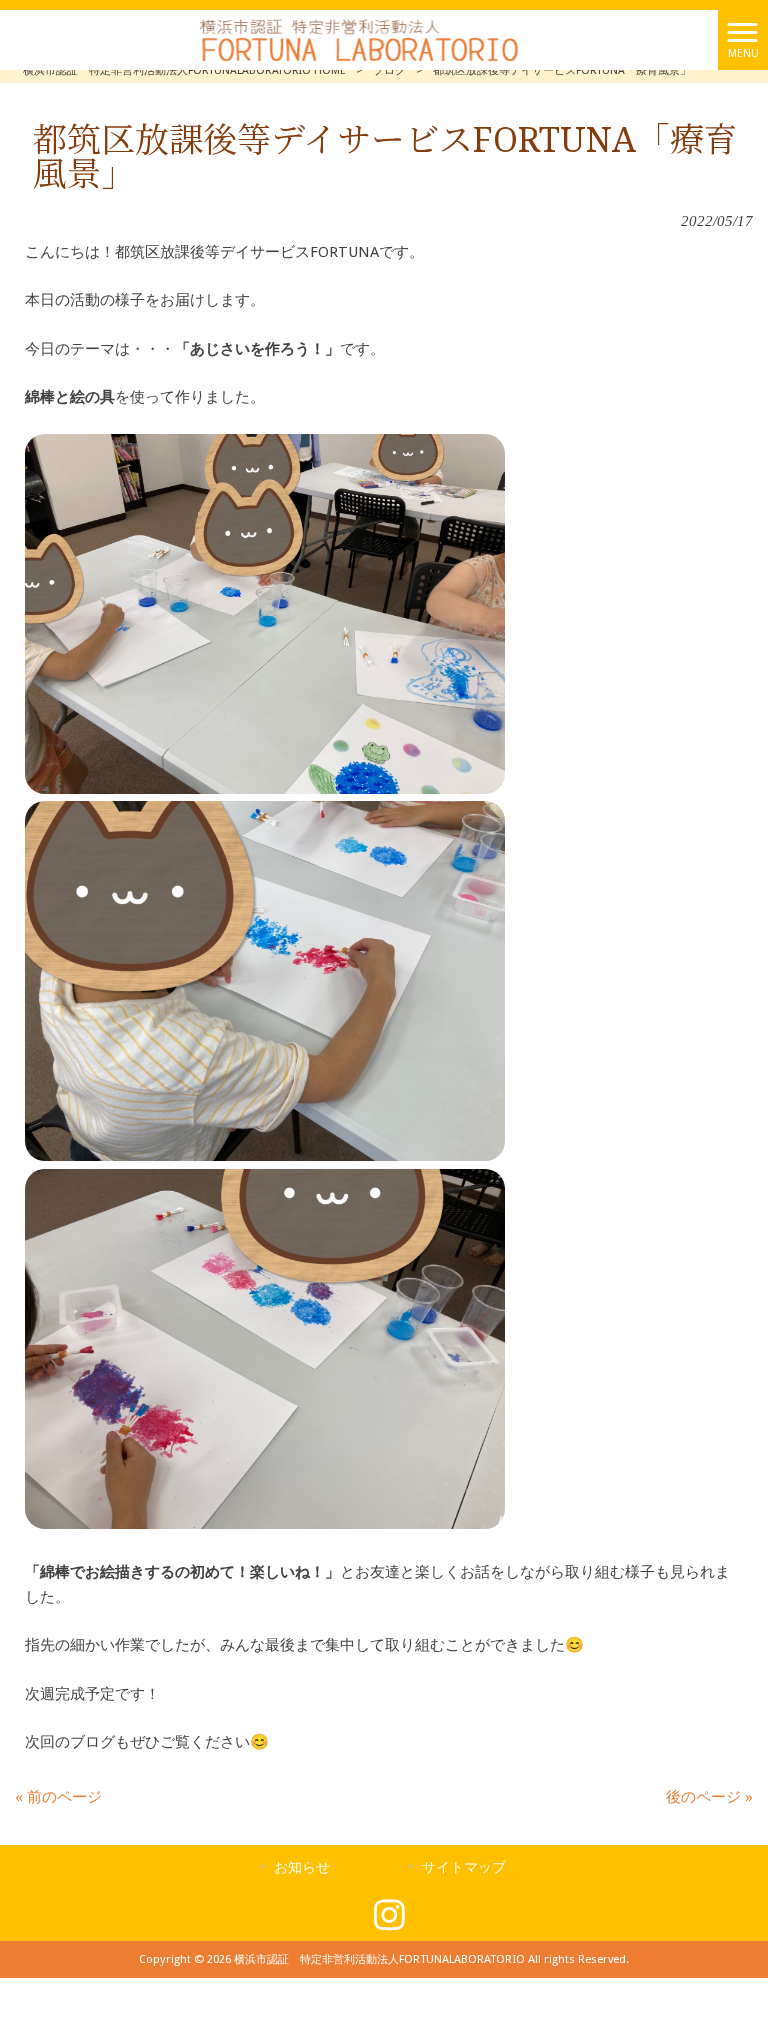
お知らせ (302, 1867)
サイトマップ (464, 1867)
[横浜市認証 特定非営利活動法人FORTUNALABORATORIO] (359, 39)
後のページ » (709, 1797)
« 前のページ (58, 1797)
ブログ (389, 70)
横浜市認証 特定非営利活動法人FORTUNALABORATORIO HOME (184, 70)
